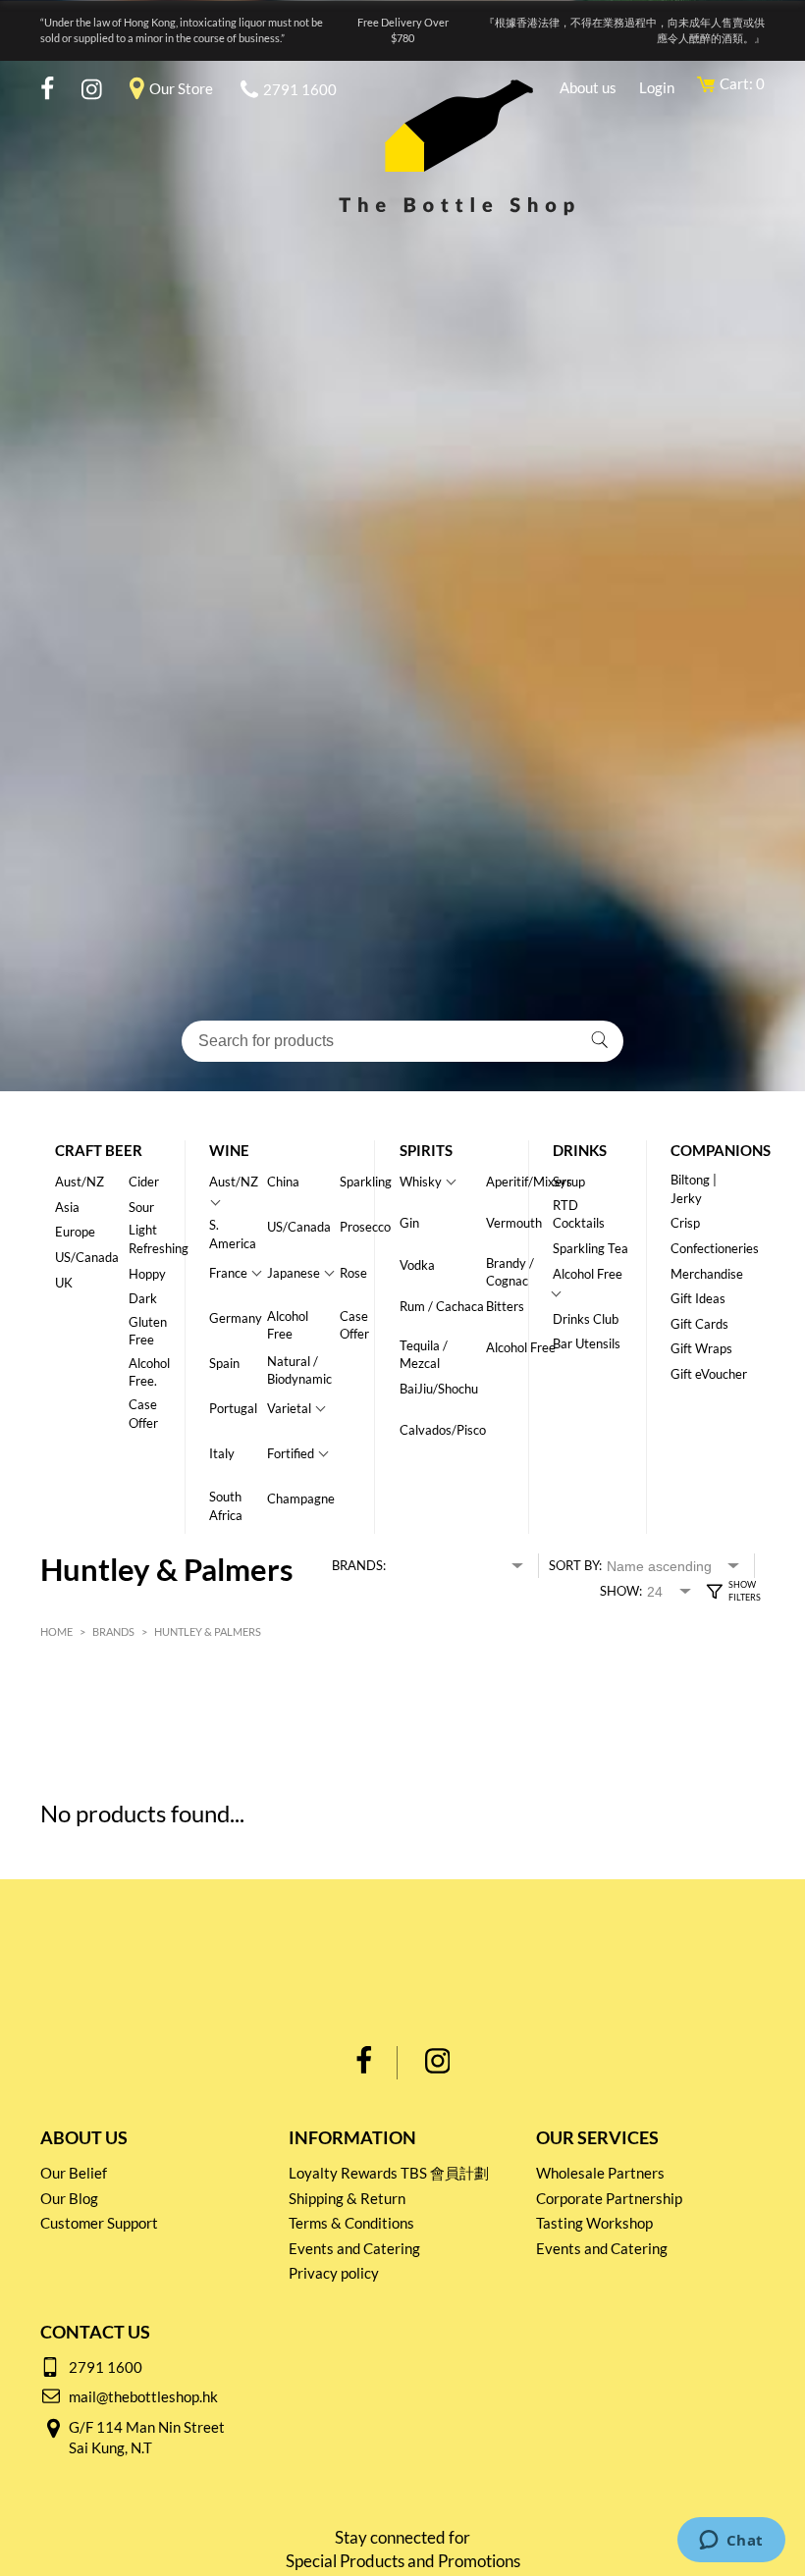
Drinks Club (586, 1319)
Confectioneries (715, 1248)
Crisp (685, 1223)
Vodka (417, 1265)
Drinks (580, 1150)
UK (64, 1283)
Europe (75, 1232)
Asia (67, 1207)
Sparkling (366, 1182)
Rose (353, 1273)
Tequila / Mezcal (424, 1355)
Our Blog (69, 2198)
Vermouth (514, 1223)
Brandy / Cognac (510, 1272)
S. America (233, 1234)
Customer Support (99, 2223)
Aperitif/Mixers (529, 1182)
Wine (229, 1150)
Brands (113, 1631)
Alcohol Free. (149, 1372)
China (283, 1182)
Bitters (505, 1306)
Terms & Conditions (351, 2223)
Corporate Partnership (609, 2198)
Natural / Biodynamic (299, 1370)
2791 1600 (300, 89)
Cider (144, 1182)
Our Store (181, 88)
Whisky (421, 1182)
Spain (224, 1363)
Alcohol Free (288, 1325)
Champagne (301, 1498)
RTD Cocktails (579, 1214)
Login (657, 87)
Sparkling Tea (590, 1248)
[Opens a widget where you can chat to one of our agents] (731, 2542)
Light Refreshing (159, 1239)
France (228, 1273)
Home (56, 1631)
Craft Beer (99, 1150)
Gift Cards (699, 1324)
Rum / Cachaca (442, 1306)
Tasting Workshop (594, 2223)
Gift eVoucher (709, 1374)
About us (588, 87)
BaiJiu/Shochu (439, 1389)
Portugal (233, 1408)
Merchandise (707, 1274)
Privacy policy (334, 2273)
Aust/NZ (80, 1182)
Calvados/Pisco (443, 1430)
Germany (236, 1318)
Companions (721, 1150)
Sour (141, 1207)
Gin (409, 1223)
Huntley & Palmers (208, 1631)
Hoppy (147, 1274)
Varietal (289, 1408)
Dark (143, 1298)
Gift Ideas (698, 1298)
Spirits (426, 1150)
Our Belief (74, 2173)
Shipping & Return (347, 2198)
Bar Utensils (587, 1343)
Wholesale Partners (600, 2173)
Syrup (569, 1182)
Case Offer (143, 1414)
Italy (222, 1453)
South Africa (226, 1506)
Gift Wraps (701, 1348)
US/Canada (87, 1257)
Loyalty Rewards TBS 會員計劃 (389, 2173)
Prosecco (365, 1227)
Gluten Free (148, 1331)
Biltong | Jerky (694, 1189)
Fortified (291, 1453)
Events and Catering (354, 2248)
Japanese (294, 1273)
